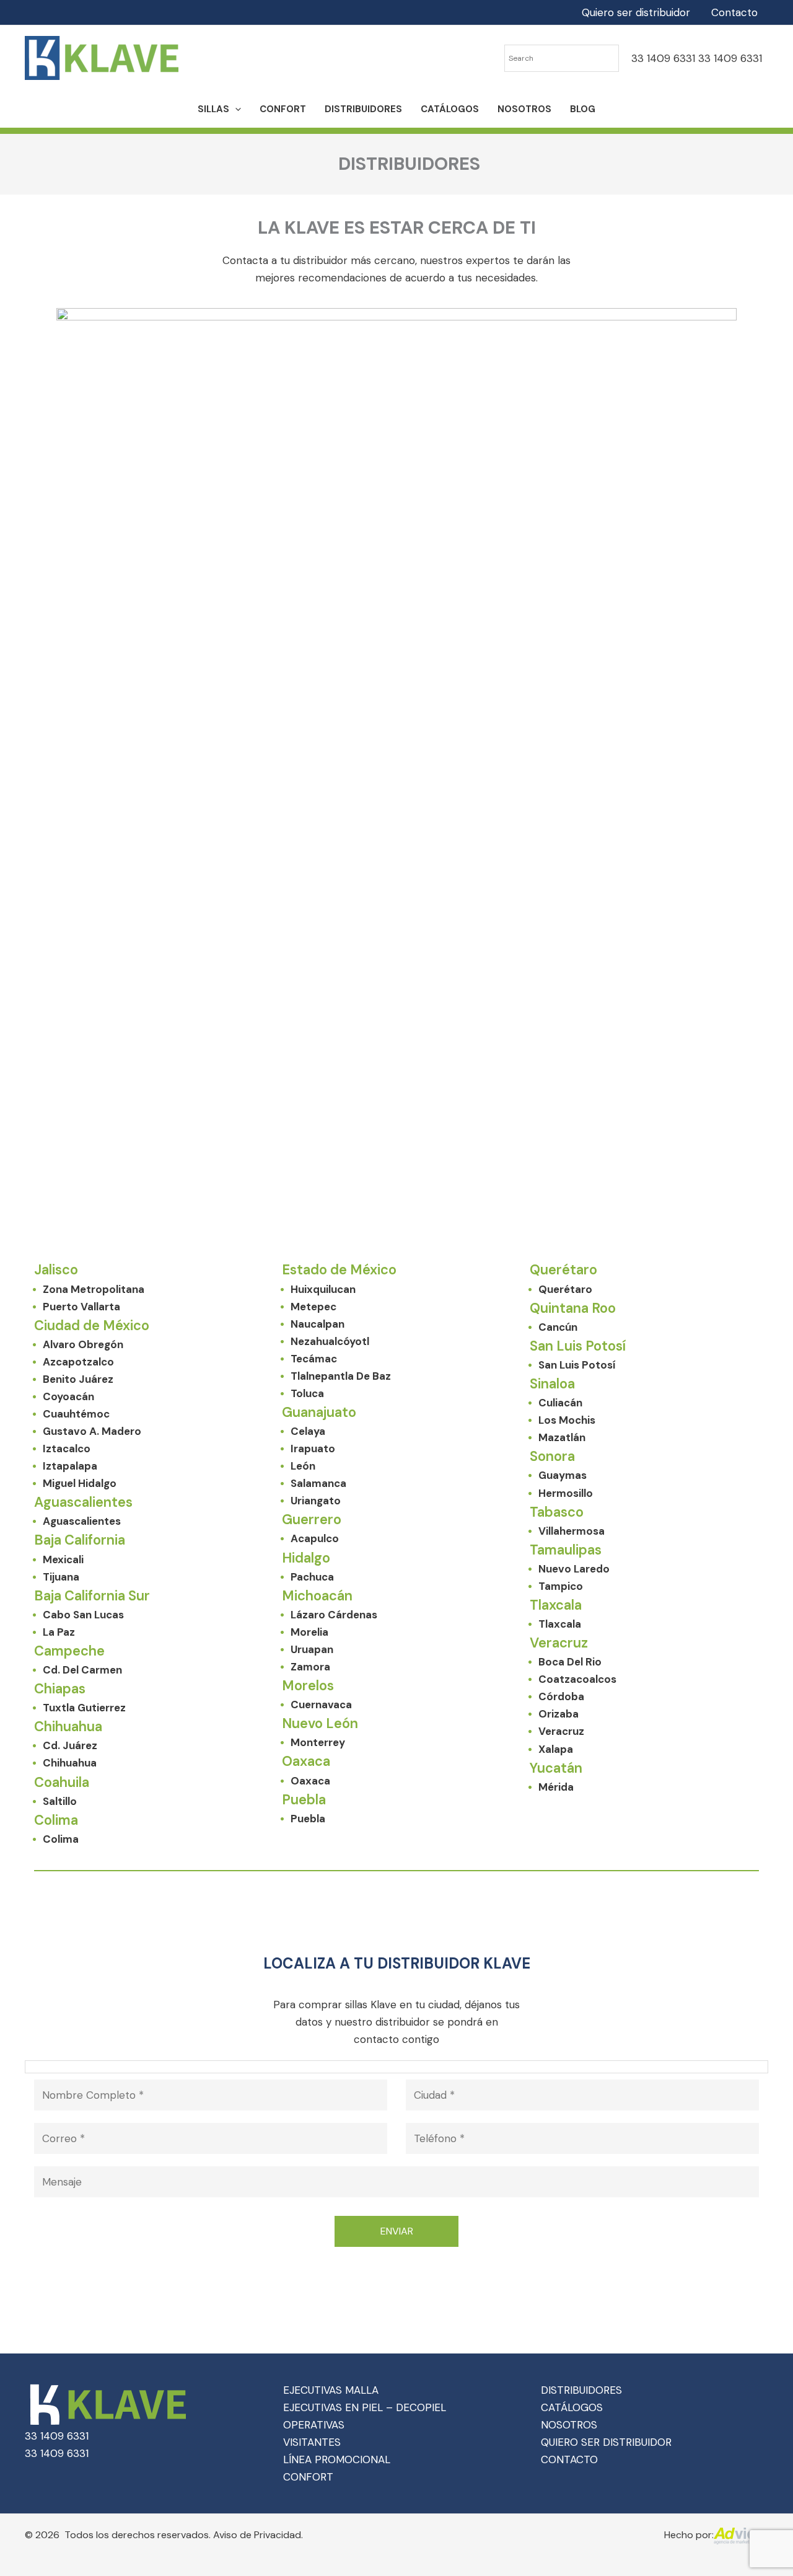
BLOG (583, 109)
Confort (283, 109)
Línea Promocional (337, 2459)
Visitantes (312, 2442)
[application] (235, 109)
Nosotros (524, 109)
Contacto (734, 12)
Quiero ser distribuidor (636, 12)
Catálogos (450, 109)
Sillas (213, 109)
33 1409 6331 (663, 58)
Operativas (314, 2425)
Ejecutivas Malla (331, 2390)
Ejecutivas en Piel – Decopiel (365, 2407)
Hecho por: (689, 2535)
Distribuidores (363, 109)
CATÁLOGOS (572, 2407)
